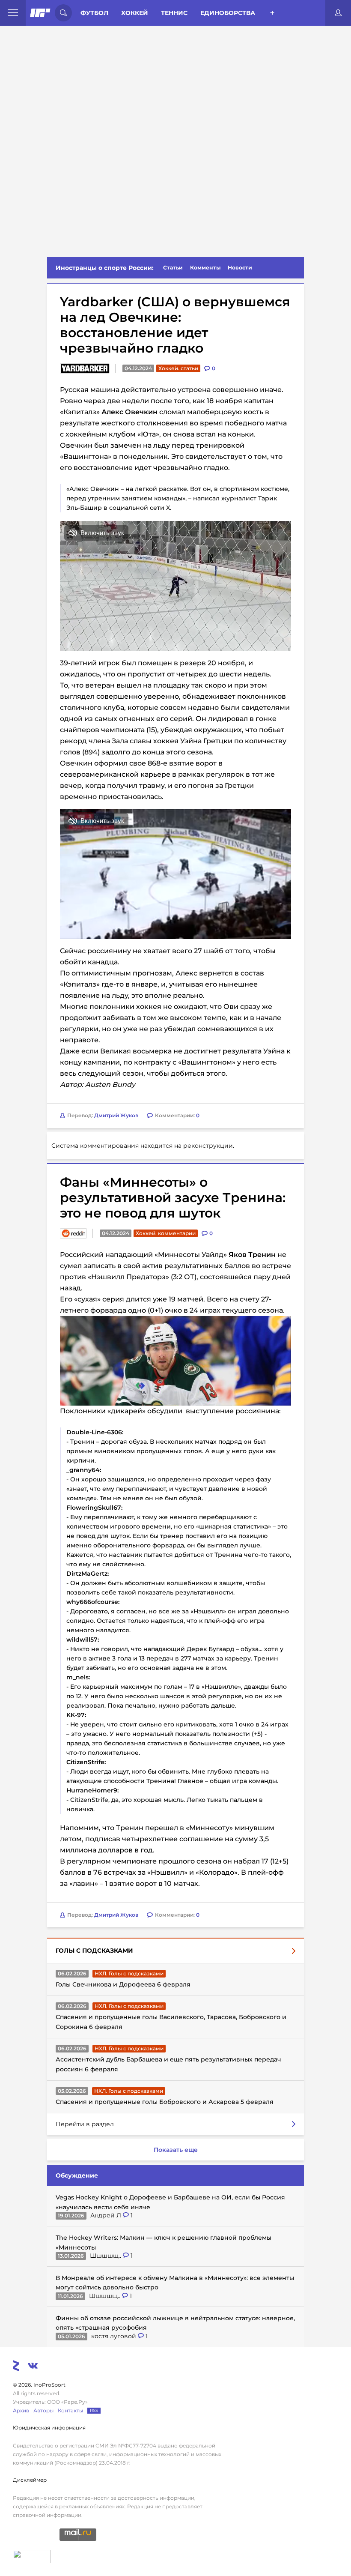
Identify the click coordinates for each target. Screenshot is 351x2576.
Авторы (43, 2410)
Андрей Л (107, 2215)
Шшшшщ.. (106, 2256)
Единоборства (228, 13)
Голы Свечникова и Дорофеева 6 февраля (123, 1984)
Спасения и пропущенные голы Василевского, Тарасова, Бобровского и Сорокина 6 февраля (171, 2022)
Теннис (174, 13)
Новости (240, 268)
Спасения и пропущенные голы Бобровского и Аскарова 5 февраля (165, 2102)
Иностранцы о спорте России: (105, 268)
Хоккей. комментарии (166, 1233)
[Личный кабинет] (338, 13)
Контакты (70, 2410)
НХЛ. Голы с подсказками (129, 1973)
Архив (21, 2410)
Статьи (173, 268)
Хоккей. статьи (178, 368)
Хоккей (135, 13)
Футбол (94, 13)
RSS (94, 2410)
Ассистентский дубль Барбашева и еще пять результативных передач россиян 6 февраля (168, 2064)
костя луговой (115, 2336)
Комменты (205, 268)
